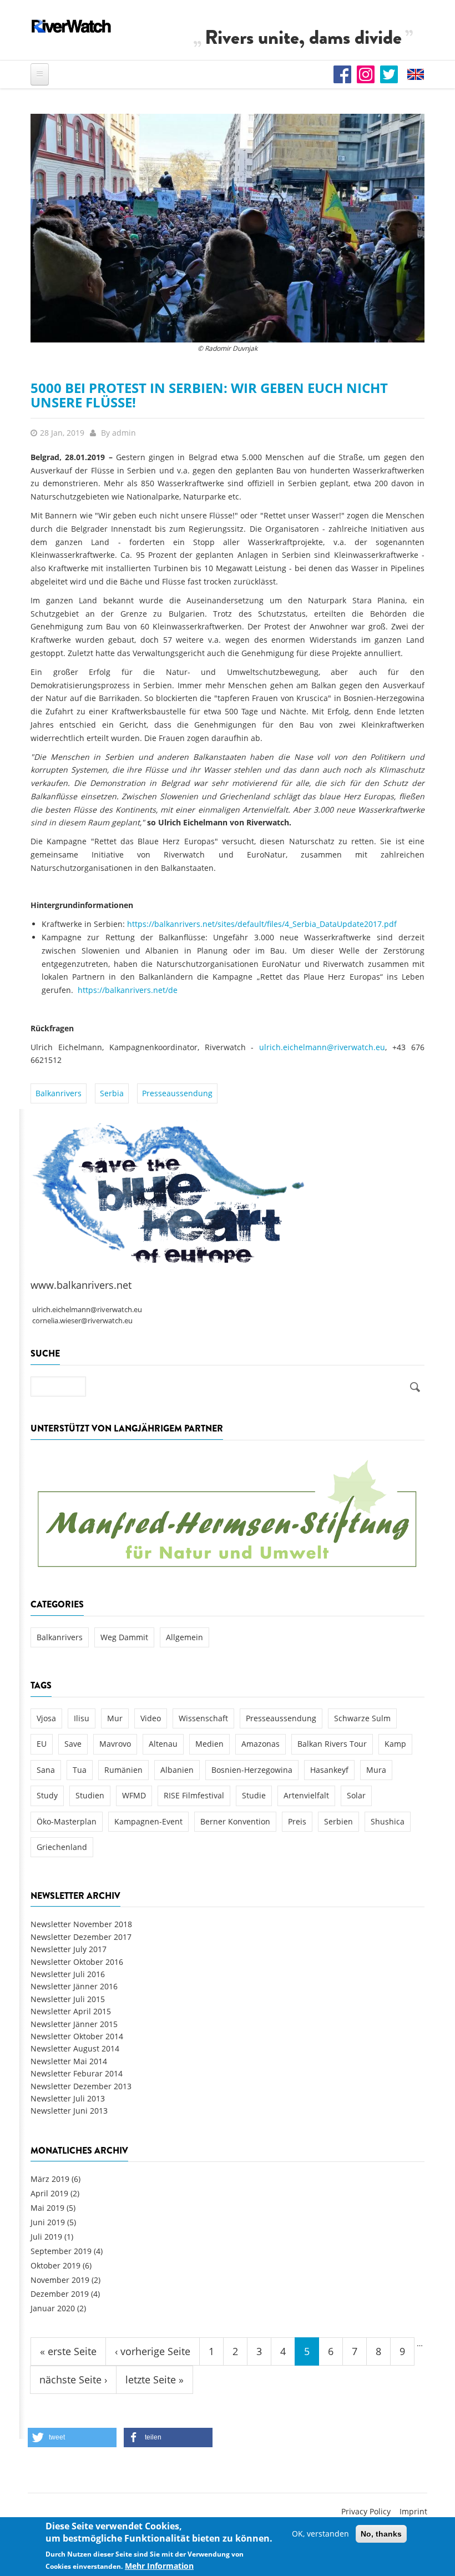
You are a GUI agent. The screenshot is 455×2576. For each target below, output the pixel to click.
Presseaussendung (177, 1093)
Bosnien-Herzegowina (252, 1770)
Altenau (163, 1744)
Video (151, 1718)
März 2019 (50, 2179)
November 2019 (60, 2280)
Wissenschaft (203, 1718)
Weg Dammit (124, 1637)
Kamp (395, 1744)
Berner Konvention (235, 1821)
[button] (72, 2438)
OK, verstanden (320, 2534)
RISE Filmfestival (194, 1795)
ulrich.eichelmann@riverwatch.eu (322, 1047)
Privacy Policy (366, 2511)
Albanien (177, 1770)
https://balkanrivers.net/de (128, 990)
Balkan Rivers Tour (332, 1744)
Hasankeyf (329, 1770)
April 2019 (49, 2193)
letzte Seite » (155, 2380)
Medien (209, 1744)
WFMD (134, 1795)
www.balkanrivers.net (81, 1285)
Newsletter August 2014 (75, 2048)
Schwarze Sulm (362, 1718)
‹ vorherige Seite (153, 2351)
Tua (80, 1770)
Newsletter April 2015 (71, 2011)
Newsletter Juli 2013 (68, 2098)
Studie (254, 1795)
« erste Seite (68, 2351)
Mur (115, 1718)
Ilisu (82, 1718)
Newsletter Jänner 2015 (74, 2024)
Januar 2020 (53, 2308)
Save (73, 1744)
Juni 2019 (48, 2222)
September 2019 (61, 2251)
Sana (46, 1770)
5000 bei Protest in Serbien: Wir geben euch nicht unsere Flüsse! (209, 395)
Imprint (413, 2511)
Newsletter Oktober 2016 (77, 1962)
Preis (297, 1821)
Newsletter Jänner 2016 (74, 1986)
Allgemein (184, 1637)
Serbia (112, 1093)
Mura (376, 1770)
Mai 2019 (47, 2208)
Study (47, 1795)
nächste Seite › (73, 2380)
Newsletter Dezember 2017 (81, 1937)
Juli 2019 (46, 2237)
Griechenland (62, 1847)
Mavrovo (115, 1744)
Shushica (388, 1821)
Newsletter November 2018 (81, 1924)
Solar (356, 1795)
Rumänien (123, 1770)
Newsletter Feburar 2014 (77, 2073)
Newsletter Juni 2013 (69, 2111)
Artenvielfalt (306, 1795)
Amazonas (261, 1744)
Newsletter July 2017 (69, 1949)
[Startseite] (72, 26)
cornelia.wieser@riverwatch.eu (82, 1321)
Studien (90, 1795)
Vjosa (46, 1718)
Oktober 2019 (55, 2265)
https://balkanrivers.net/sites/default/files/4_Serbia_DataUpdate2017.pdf (262, 924)
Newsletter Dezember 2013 (81, 2086)
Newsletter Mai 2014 (69, 2061)
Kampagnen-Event (148, 1821)
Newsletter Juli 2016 (68, 1974)
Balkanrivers (59, 1093)
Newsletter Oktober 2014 (77, 2036)
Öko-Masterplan (67, 1821)
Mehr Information (159, 2566)
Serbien (338, 1821)
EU (42, 1744)
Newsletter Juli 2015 (68, 1999)
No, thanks (381, 2534)
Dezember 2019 (60, 2294)
